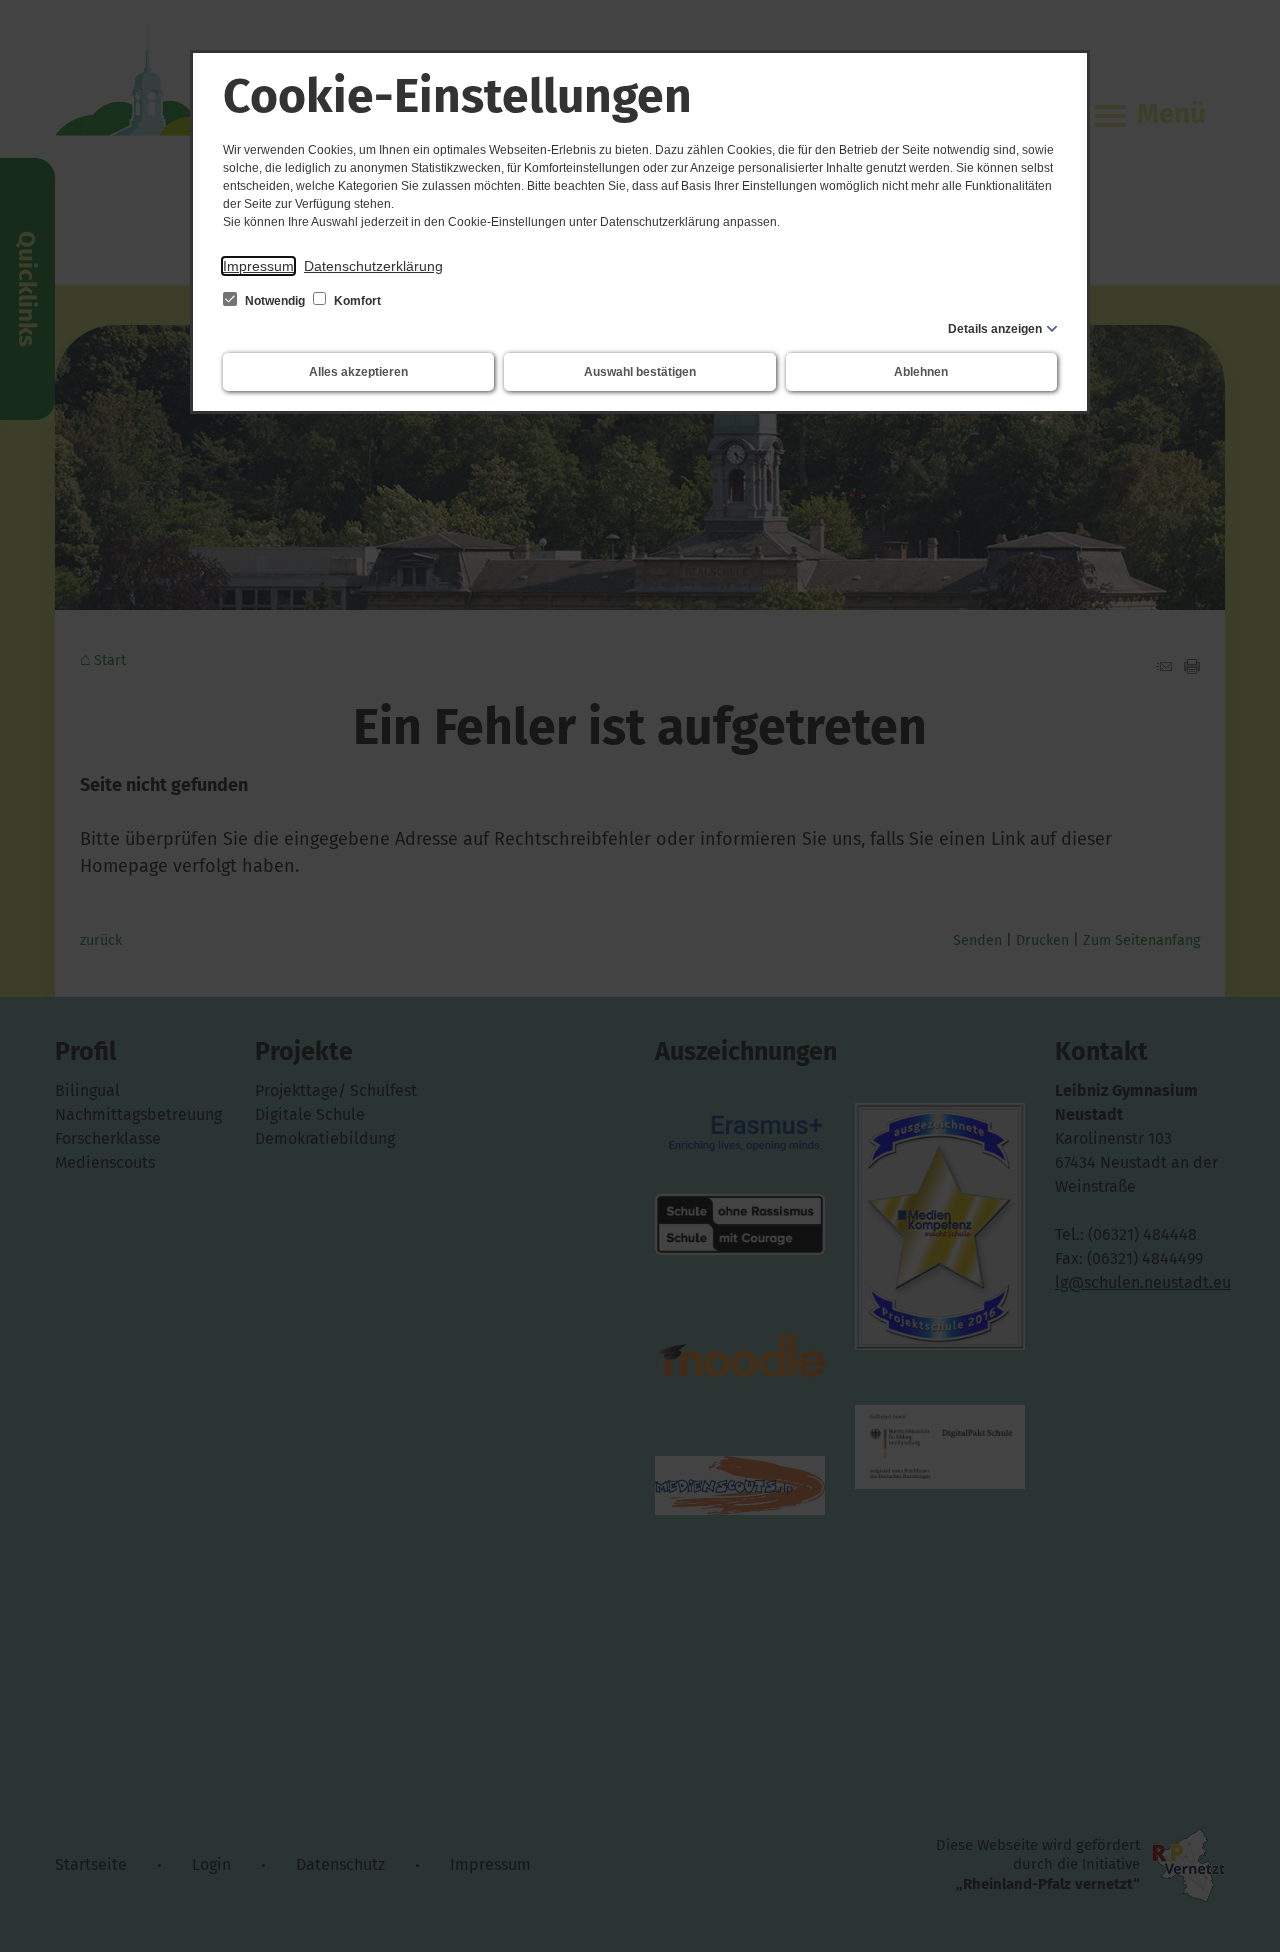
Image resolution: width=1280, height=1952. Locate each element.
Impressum (258, 266)
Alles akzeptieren (358, 372)
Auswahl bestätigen (640, 372)
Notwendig (275, 301)
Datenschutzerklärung (373, 266)
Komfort (356, 301)
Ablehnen (921, 372)
